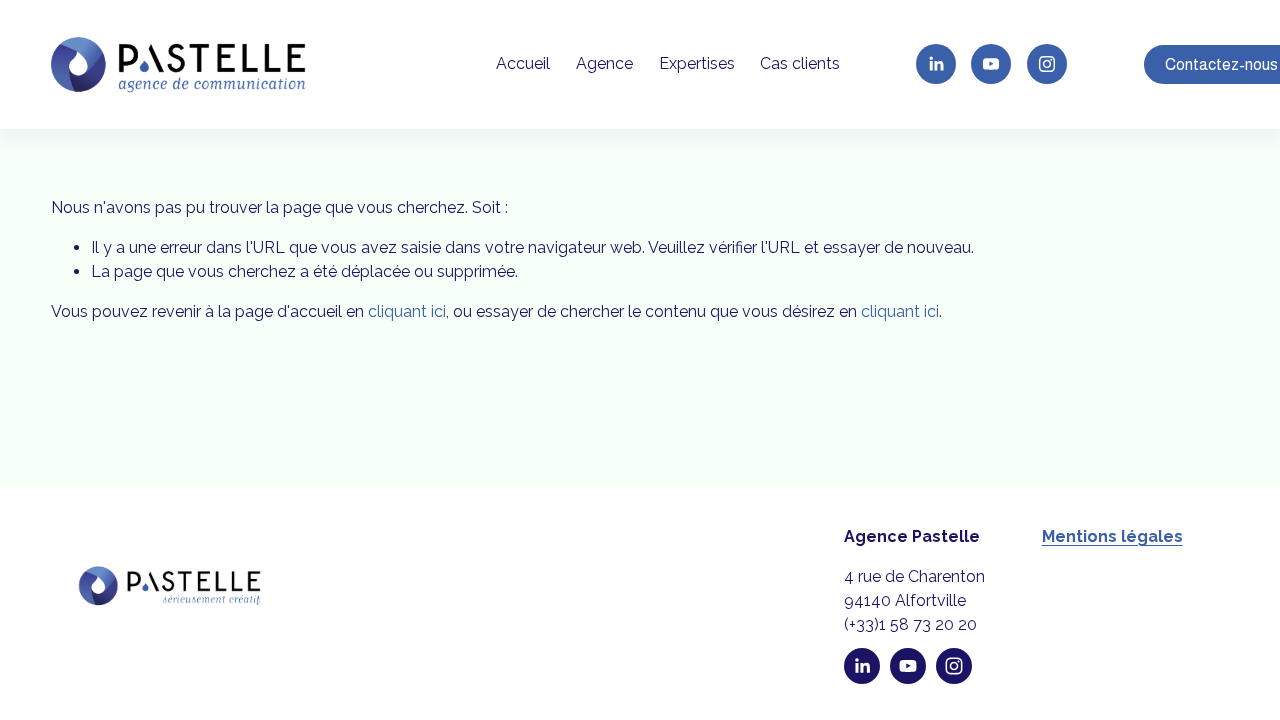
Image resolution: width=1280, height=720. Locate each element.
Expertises (697, 63)
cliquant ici (407, 311)
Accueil (523, 63)
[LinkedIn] (936, 64)
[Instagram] (1047, 64)
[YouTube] (991, 64)
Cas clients (800, 63)
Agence (604, 63)
